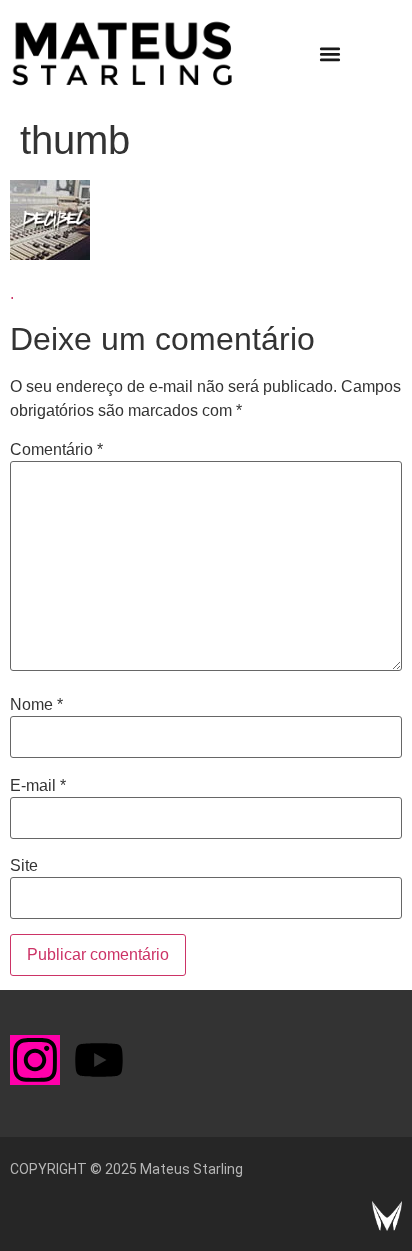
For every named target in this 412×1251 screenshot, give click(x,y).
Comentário (56, 450)
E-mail (38, 786)
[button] (329, 54)
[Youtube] (99, 1060)
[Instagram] (35, 1060)
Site (24, 866)
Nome (36, 705)
